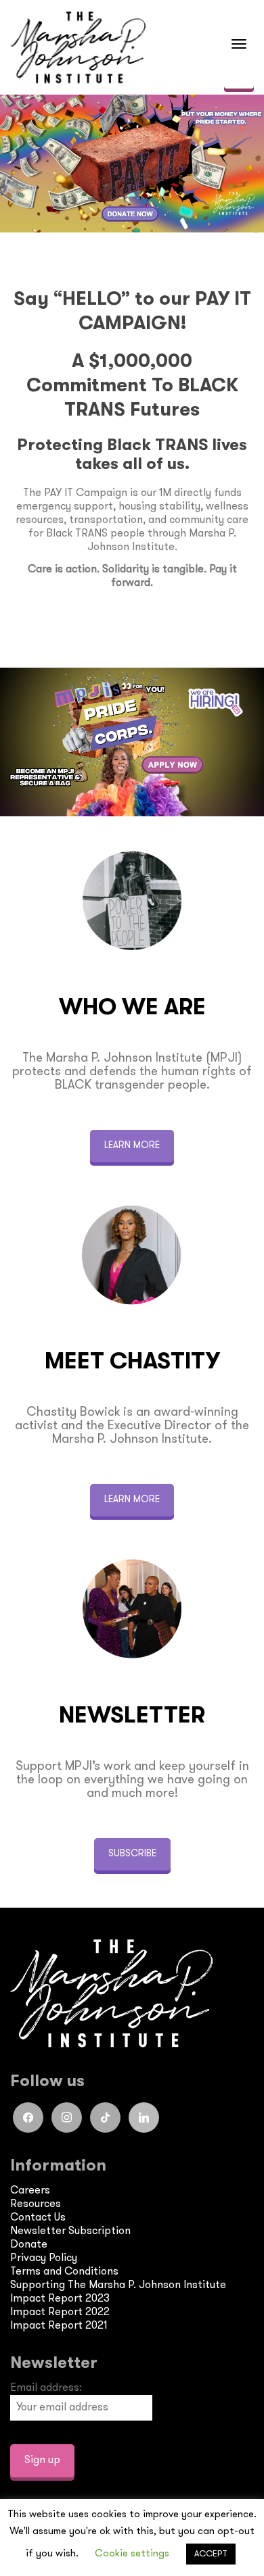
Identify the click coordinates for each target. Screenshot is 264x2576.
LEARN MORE (132, 1146)
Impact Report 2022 (60, 2313)
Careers (30, 2191)
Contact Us (38, 2219)
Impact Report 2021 (59, 2327)
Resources (36, 2205)
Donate (29, 2246)
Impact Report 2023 (60, 2300)
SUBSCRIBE (132, 1854)
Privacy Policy (44, 2259)
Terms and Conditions (64, 2273)
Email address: (46, 2389)
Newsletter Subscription (70, 2232)
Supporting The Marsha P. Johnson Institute (118, 2286)
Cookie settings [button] (132, 2554)
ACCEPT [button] (211, 2554)
